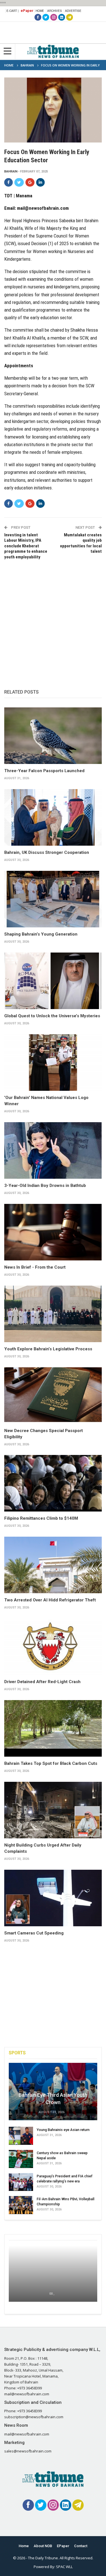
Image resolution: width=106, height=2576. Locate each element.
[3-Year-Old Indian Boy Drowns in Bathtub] (53, 1150)
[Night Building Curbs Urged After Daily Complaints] (53, 1810)
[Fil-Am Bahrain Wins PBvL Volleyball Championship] (21, 2205)
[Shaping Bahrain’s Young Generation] (53, 899)
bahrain (11, 171)
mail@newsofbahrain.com (43, 208)
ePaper (27, 11)
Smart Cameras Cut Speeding (34, 1933)
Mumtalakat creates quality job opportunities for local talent (81, 543)
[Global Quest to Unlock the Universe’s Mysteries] (53, 981)
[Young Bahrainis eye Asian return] (21, 2136)
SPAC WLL (64, 2567)
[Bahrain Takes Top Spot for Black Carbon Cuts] (53, 1728)
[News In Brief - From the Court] (53, 1232)
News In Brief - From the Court (35, 1267)
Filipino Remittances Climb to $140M (41, 1518)
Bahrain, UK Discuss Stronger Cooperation (47, 852)
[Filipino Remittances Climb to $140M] (53, 1483)
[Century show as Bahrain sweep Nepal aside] (21, 2159)
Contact (81, 2546)
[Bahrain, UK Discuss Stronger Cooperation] (53, 817)
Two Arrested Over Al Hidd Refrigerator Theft (50, 1600)
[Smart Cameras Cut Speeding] (53, 1898)
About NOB (43, 2546)
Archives (55, 11)
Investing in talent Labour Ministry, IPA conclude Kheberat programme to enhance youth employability (26, 546)
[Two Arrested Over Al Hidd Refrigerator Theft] (53, 1565)
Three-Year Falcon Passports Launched (44, 771)
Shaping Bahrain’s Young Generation (41, 934)
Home (40, 11)
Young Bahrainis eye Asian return (63, 2130)
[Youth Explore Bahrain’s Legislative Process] (53, 1314)
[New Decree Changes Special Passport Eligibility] (53, 1396)
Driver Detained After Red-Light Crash (42, 1682)
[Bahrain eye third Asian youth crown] (53, 2092)
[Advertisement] (53, 618)
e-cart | (13, 11)
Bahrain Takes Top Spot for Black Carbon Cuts (51, 1763)
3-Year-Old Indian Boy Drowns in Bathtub (45, 1186)
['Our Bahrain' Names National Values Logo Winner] (53, 1063)
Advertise (73, 11)
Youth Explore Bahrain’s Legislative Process (48, 1349)
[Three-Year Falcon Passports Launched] (53, 736)
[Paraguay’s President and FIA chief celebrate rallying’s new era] (21, 2182)
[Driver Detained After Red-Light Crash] (53, 1647)
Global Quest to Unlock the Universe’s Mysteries (52, 1016)
